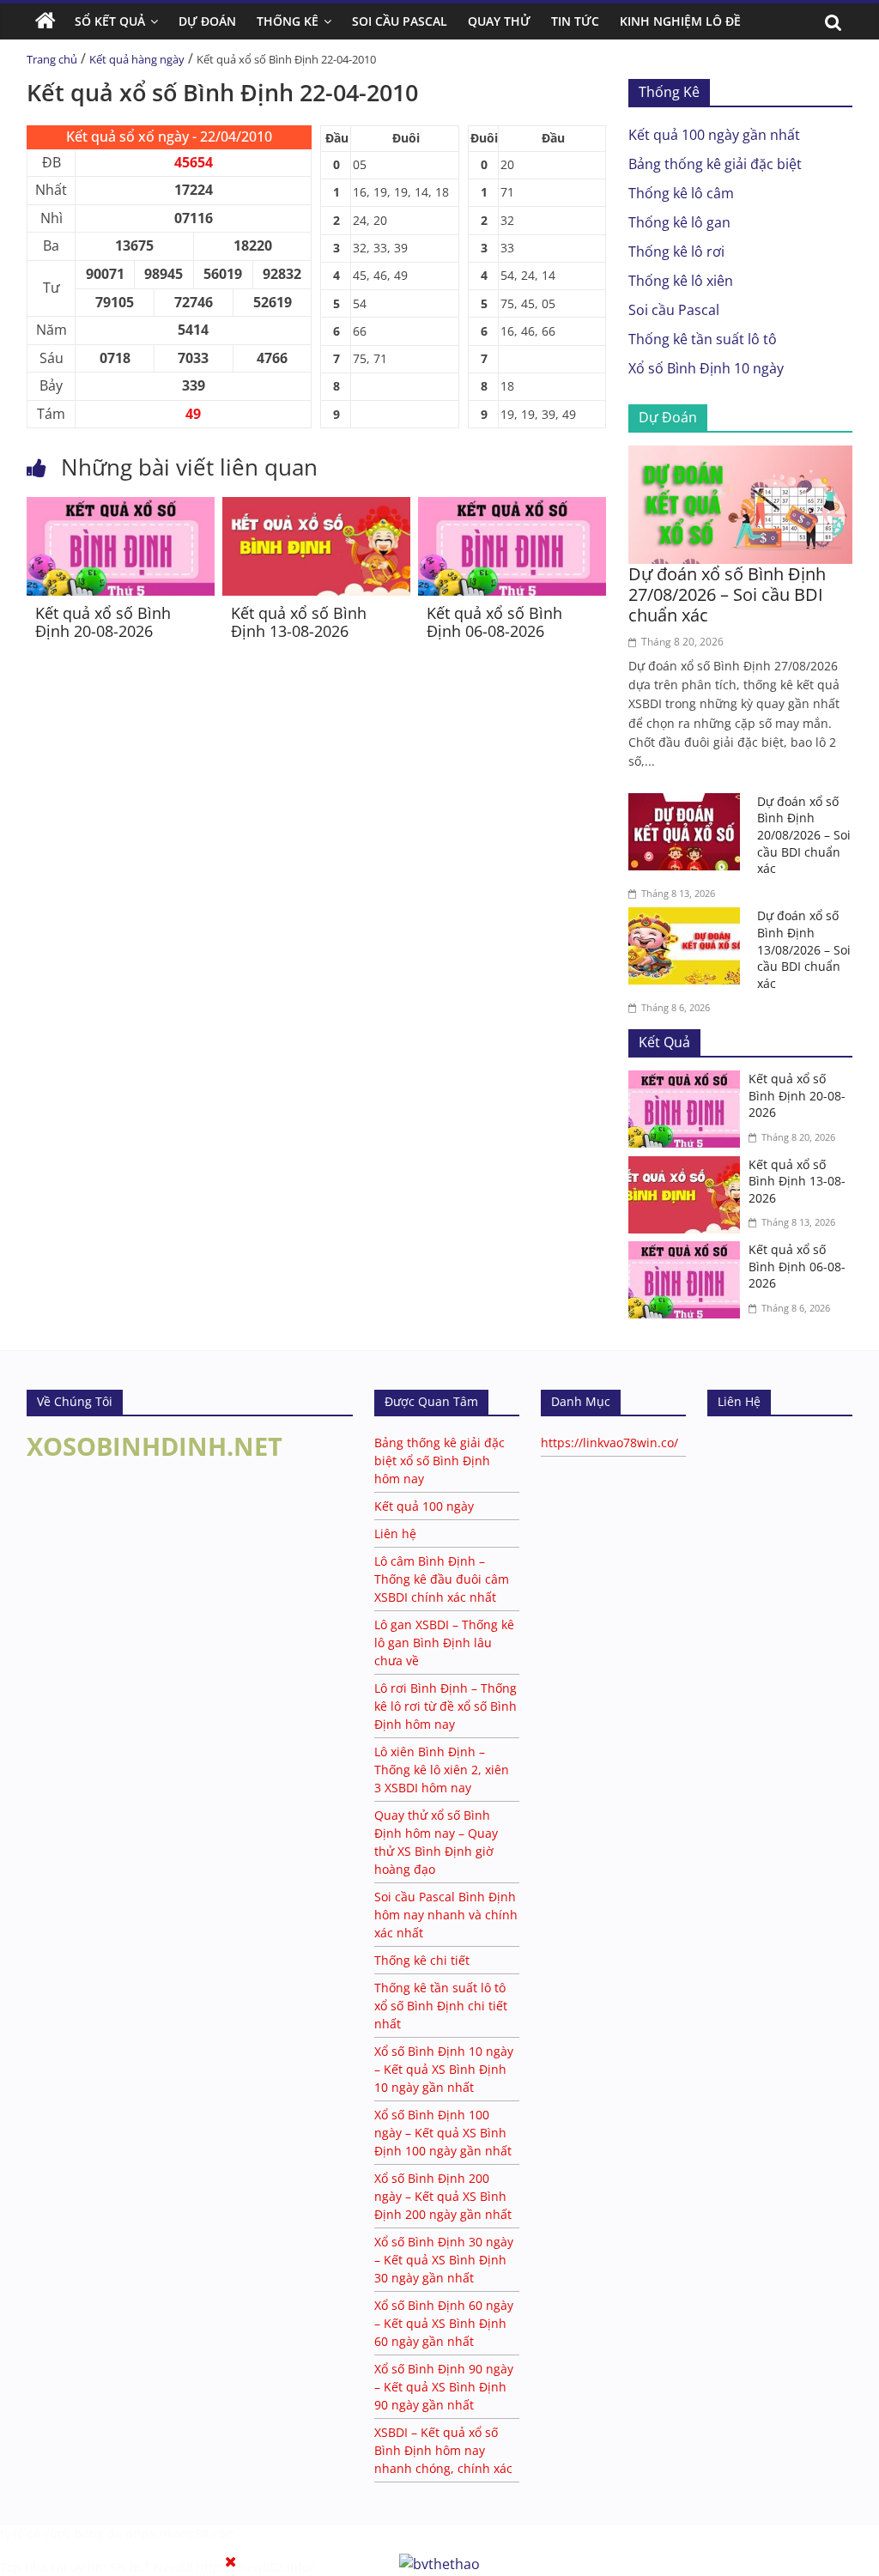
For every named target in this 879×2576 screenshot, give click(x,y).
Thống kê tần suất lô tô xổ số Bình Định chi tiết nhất (441, 2006)
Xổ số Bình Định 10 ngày (706, 368)
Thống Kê (288, 21)
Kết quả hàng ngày (137, 59)
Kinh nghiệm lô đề (680, 21)
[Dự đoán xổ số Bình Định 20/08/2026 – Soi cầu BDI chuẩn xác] (688, 803)
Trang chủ (52, 59)
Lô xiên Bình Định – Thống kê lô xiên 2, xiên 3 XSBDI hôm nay (442, 1770)
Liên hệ (395, 1533)
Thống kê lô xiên (681, 281)
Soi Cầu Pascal (400, 21)
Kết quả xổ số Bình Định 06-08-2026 (494, 622)
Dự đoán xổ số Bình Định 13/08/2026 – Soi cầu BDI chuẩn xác (804, 949)
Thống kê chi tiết (422, 1960)
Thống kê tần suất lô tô (703, 339)
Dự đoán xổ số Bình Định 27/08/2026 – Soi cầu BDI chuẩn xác (727, 594)
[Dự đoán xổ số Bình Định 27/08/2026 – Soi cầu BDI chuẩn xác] (741, 456)
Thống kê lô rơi (676, 252)
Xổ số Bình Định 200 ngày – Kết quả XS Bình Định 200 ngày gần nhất (443, 2196)
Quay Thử (499, 21)
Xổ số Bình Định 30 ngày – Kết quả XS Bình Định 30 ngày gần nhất (444, 2260)
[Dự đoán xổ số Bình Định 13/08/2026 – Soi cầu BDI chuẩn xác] (688, 918)
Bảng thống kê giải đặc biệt (715, 164)
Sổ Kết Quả (110, 21)
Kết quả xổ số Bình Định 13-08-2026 (299, 622)
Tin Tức (575, 21)
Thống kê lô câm (681, 193)
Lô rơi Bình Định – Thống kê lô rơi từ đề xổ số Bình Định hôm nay (446, 1706)
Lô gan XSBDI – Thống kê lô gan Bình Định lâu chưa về (444, 1643)
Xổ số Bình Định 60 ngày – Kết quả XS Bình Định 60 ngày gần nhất (444, 2323)
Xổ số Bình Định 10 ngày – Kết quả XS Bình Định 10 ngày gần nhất (444, 2069)
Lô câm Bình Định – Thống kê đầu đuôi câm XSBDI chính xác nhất (442, 1579)
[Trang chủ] (45, 21)
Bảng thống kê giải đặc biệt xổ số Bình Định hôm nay (439, 1461)
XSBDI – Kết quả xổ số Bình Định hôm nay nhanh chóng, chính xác (443, 2450)
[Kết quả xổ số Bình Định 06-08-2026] (512, 507)
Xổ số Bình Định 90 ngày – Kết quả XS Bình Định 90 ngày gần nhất (444, 2387)
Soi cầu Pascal (674, 310)
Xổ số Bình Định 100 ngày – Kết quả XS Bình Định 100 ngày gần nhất (443, 2133)
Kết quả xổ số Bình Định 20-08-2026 (103, 622)
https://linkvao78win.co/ (609, 1443)
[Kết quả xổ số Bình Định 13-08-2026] (316, 507)
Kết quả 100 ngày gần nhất (714, 135)
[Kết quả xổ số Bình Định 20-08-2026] (121, 507)
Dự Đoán (207, 21)
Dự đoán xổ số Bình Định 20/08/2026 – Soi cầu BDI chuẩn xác (804, 835)
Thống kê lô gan (679, 222)
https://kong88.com (181, 2534)
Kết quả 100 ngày (424, 1506)
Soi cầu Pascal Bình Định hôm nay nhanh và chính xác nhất (446, 1915)
